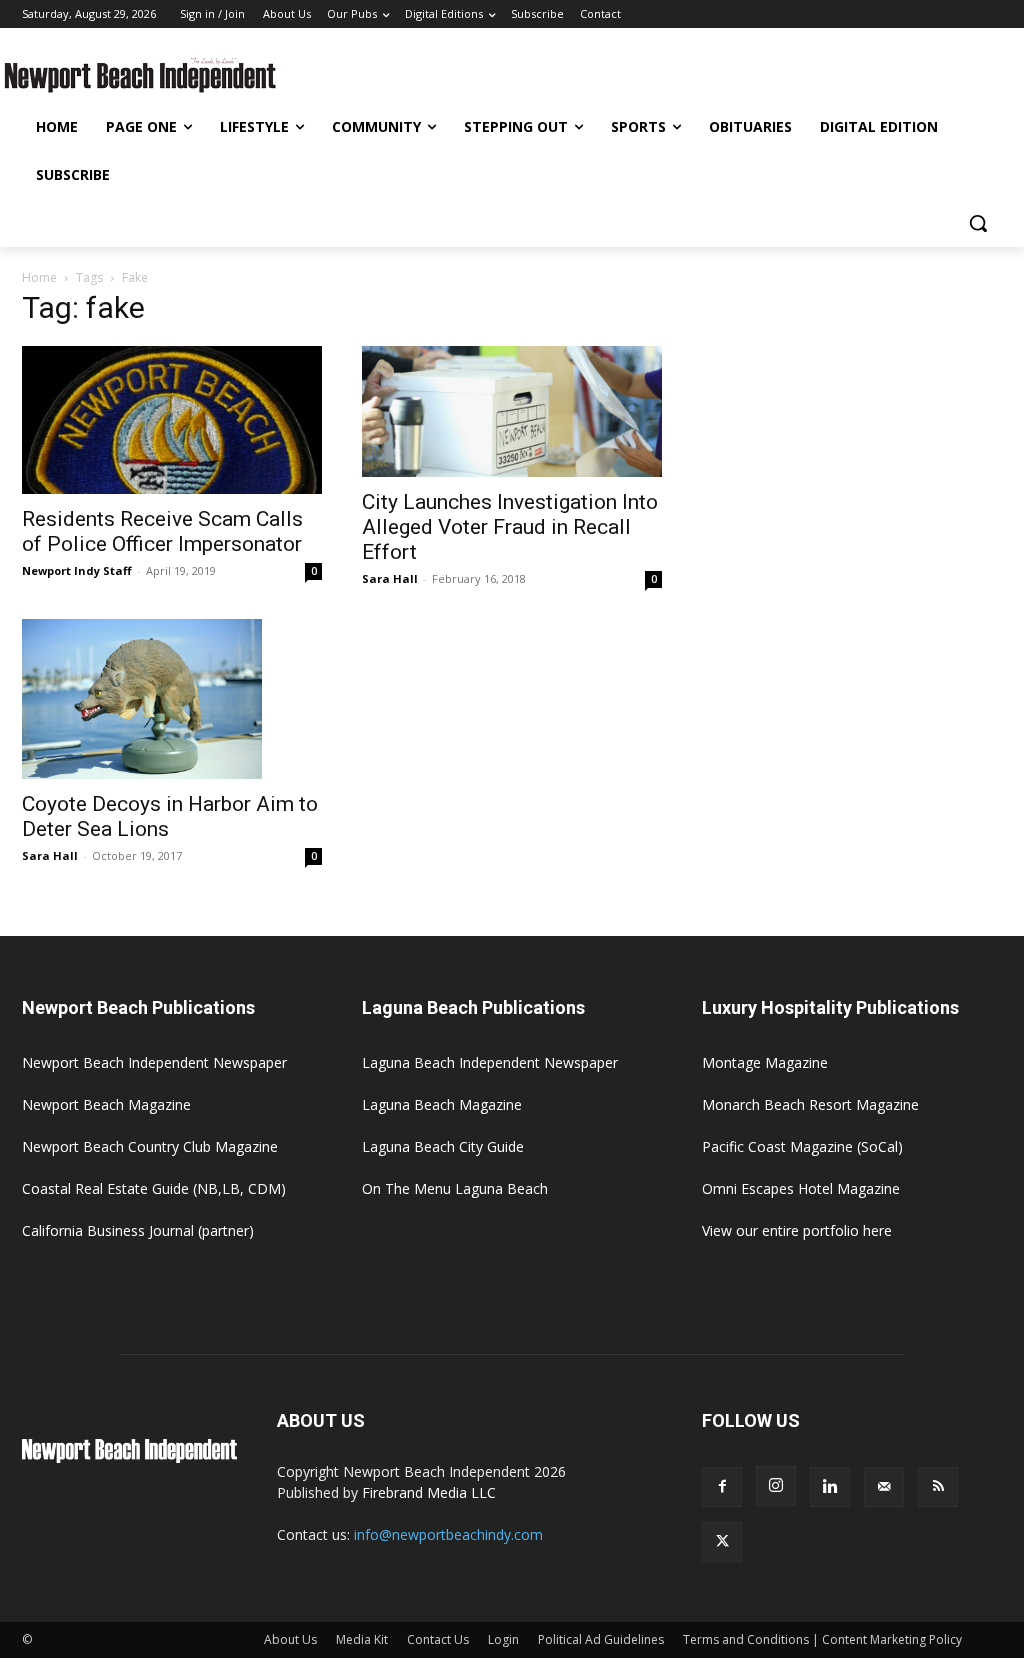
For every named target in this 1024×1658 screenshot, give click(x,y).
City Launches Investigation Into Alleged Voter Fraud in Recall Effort (510, 527)
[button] (978, 223)
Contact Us (438, 1639)
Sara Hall (390, 578)
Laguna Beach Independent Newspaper (490, 1062)
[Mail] (884, 1487)
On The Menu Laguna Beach (455, 1188)
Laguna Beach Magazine (442, 1104)
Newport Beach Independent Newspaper (154, 1062)
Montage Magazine (765, 1062)
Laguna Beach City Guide (443, 1146)
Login (503, 1639)
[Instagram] (776, 1486)
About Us (290, 1639)
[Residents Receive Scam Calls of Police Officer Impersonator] (172, 420)
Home (39, 277)
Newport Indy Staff (77, 570)
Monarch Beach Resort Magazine (810, 1104)
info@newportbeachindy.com (448, 1534)
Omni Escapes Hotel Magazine (801, 1188)
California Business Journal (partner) (138, 1230)
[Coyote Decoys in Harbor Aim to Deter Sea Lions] (172, 699)
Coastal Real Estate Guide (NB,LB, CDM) (154, 1188)
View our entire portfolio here (797, 1230)
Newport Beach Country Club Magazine (150, 1146)
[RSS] (938, 1487)
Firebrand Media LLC (429, 1492)
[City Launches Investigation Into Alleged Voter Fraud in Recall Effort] (512, 411)
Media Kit (362, 1639)
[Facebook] (722, 1487)
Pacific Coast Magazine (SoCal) (802, 1146)
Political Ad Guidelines (601, 1639)
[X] (722, 1542)
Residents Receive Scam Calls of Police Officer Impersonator (162, 531)
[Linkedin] (830, 1487)
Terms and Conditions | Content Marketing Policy (822, 1639)
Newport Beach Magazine (106, 1104)
